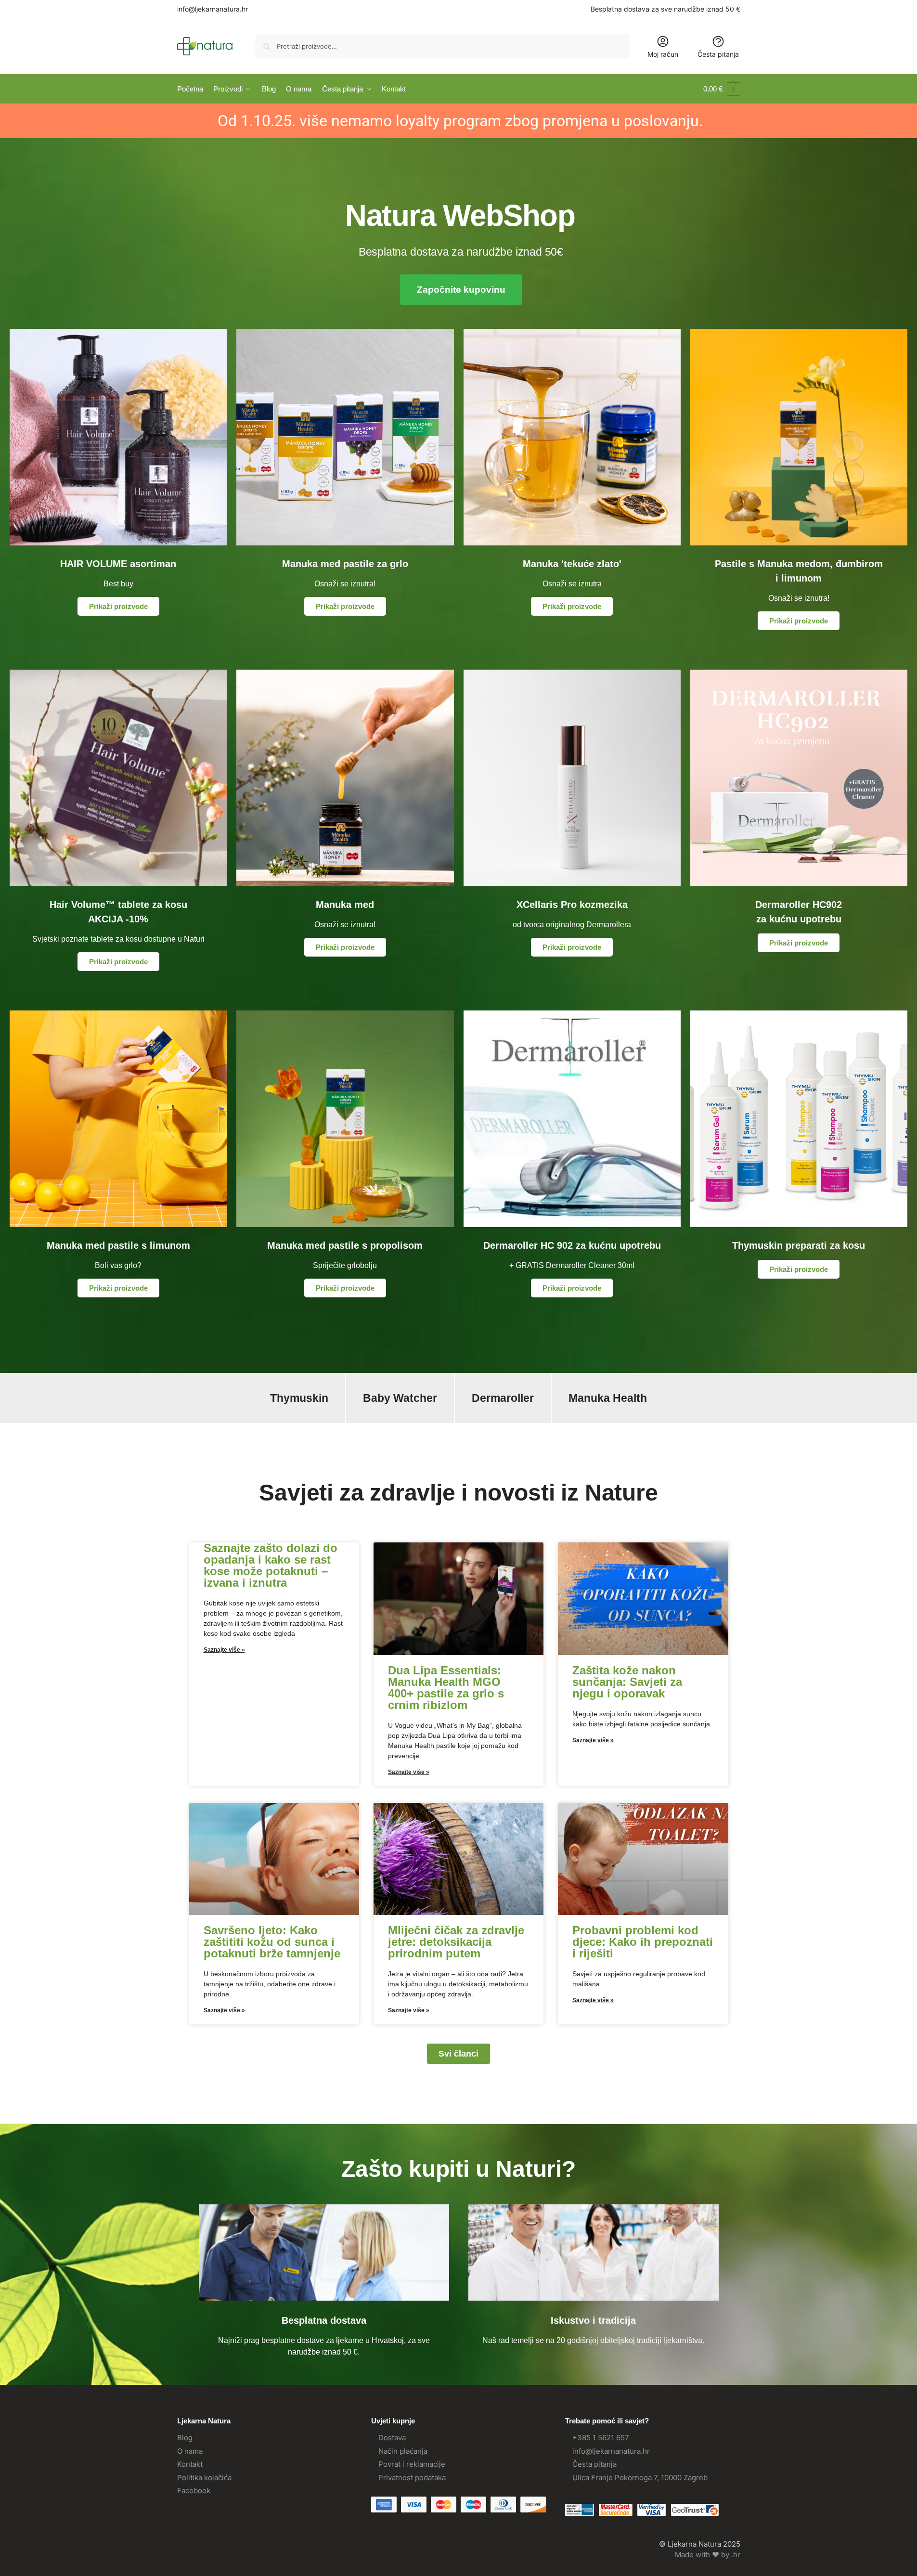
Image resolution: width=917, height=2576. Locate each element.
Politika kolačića (204, 2478)
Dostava (392, 2438)
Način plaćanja (403, 2451)
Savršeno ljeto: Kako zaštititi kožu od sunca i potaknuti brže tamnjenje (272, 1942)
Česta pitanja (718, 54)
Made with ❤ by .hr (708, 2555)
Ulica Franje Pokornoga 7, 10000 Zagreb (640, 2478)
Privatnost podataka (412, 2478)
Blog (185, 2438)
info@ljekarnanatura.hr (213, 9)
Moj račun (663, 54)
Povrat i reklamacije (412, 2464)
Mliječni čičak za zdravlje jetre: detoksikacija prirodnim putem (456, 1942)
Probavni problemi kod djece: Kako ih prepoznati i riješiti (643, 1942)
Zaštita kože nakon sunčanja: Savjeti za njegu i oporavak (627, 1682)
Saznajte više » (224, 1650)
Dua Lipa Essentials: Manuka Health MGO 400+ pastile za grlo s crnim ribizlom (446, 1688)
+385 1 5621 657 (601, 2438)
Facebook (194, 2491)
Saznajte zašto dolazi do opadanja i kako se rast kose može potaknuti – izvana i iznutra (271, 1565)
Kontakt (190, 2464)
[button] (722, 89)
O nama (190, 2451)
